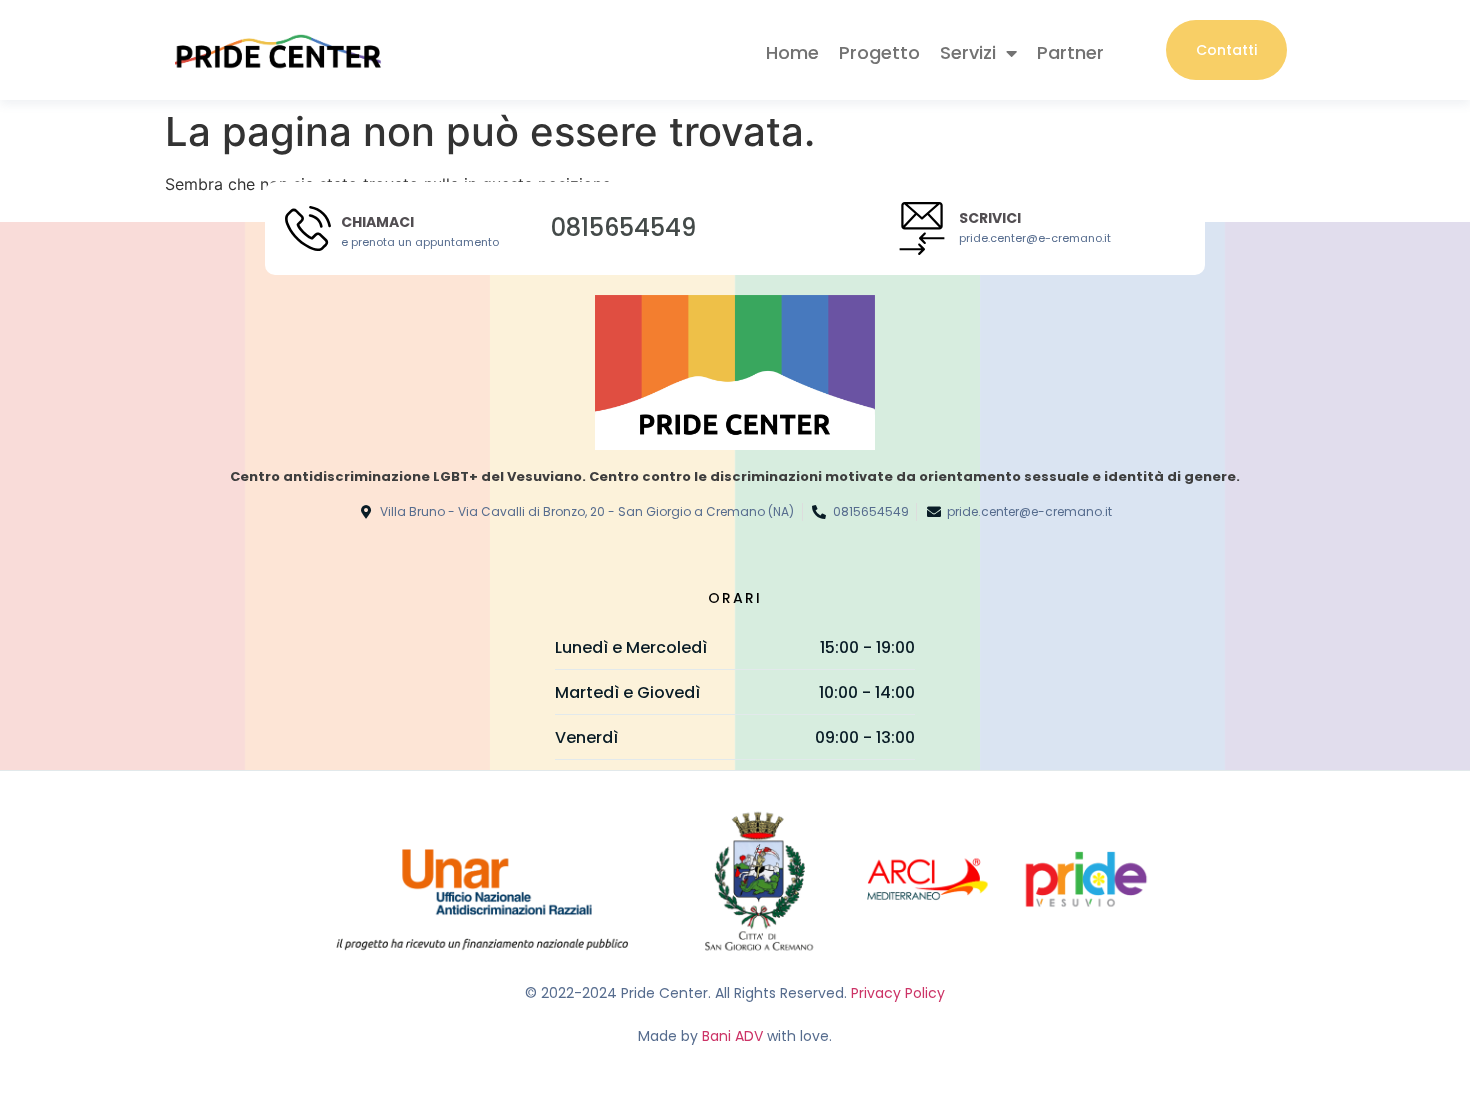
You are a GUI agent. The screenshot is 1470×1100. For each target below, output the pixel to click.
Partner (1070, 52)
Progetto (879, 52)
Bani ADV (732, 1036)
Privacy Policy (898, 993)
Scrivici (990, 218)
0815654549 (623, 227)
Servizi (968, 52)
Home (792, 52)
